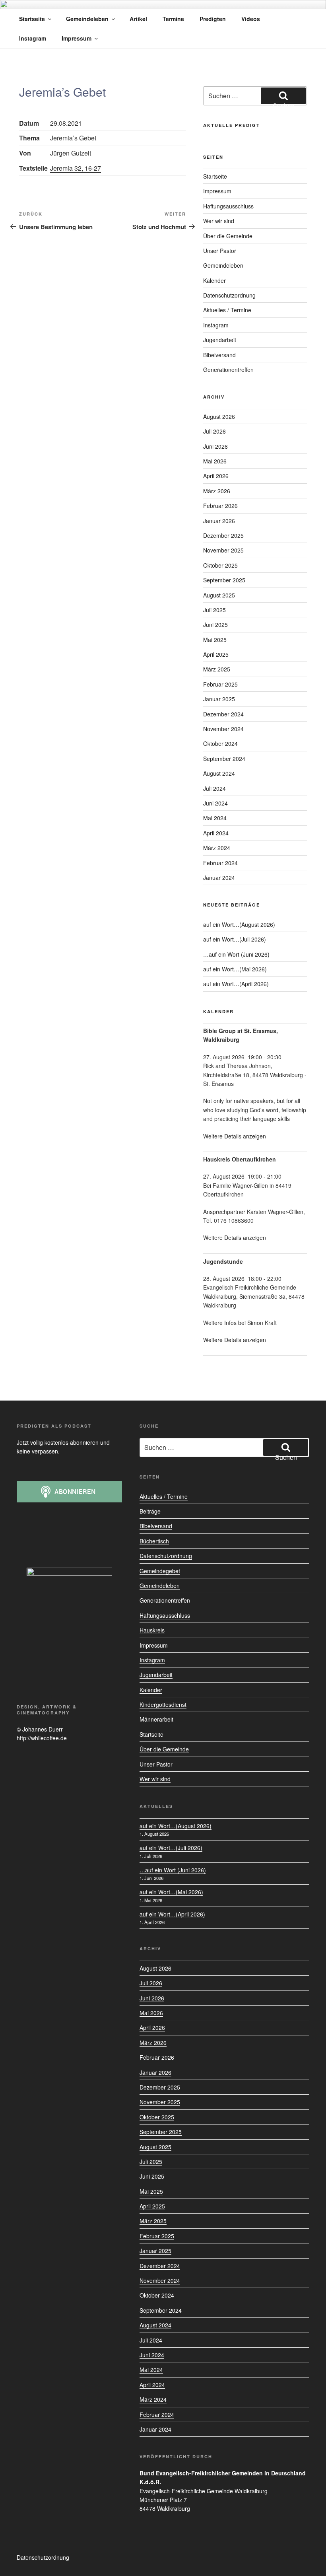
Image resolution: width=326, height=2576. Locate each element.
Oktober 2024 (220, 743)
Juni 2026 (215, 446)
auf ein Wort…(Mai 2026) (235, 969)
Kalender (214, 280)
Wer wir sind (219, 221)
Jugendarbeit (220, 340)
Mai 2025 (215, 640)
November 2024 (223, 729)
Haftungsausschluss (228, 206)
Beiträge (150, 1511)
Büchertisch (154, 1541)
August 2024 (219, 773)
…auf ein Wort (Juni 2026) (236, 954)
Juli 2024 (214, 788)
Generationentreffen (228, 370)
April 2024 (216, 833)
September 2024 (224, 759)
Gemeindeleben (87, 19)
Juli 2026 (214, 431)
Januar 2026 (219, 521)
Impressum (77, 38)
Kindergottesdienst (163, 1704)
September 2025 (224, 580)
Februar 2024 (220, 863)
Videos (251, 19)
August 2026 (219, 416)
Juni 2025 (215, 625)
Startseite (32, 19)
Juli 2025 (214, 610)
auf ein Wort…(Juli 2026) (235, 939)
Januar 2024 (219, 877)
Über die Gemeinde (228, 236)
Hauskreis (152, 1630)
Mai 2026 (215, 461)
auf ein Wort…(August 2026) (239, 924)
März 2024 (217, 848)
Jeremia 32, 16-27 (76, 168)
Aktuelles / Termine (227, 310)
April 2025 (216, 654)
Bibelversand (219, 355)
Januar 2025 (219, 699)
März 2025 (217, 669)
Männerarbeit (156, 1719)
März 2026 (217, 491)
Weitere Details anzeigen (235, 1136)
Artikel (138, 19)
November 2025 (223, 550)
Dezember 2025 (223, 535)
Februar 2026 (220, 506)
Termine (173, 19)
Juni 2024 (215, 803)
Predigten (213, 19)
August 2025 (219, 595)
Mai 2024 (215, 818)
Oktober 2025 (220, 565)
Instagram (33, 38)
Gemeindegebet (160, 1571)
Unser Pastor (220, 251)
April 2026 (216, 476)
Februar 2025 (220, 684)
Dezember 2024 (223, 714)
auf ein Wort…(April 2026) (236, 984)
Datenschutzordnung (229, 295)
